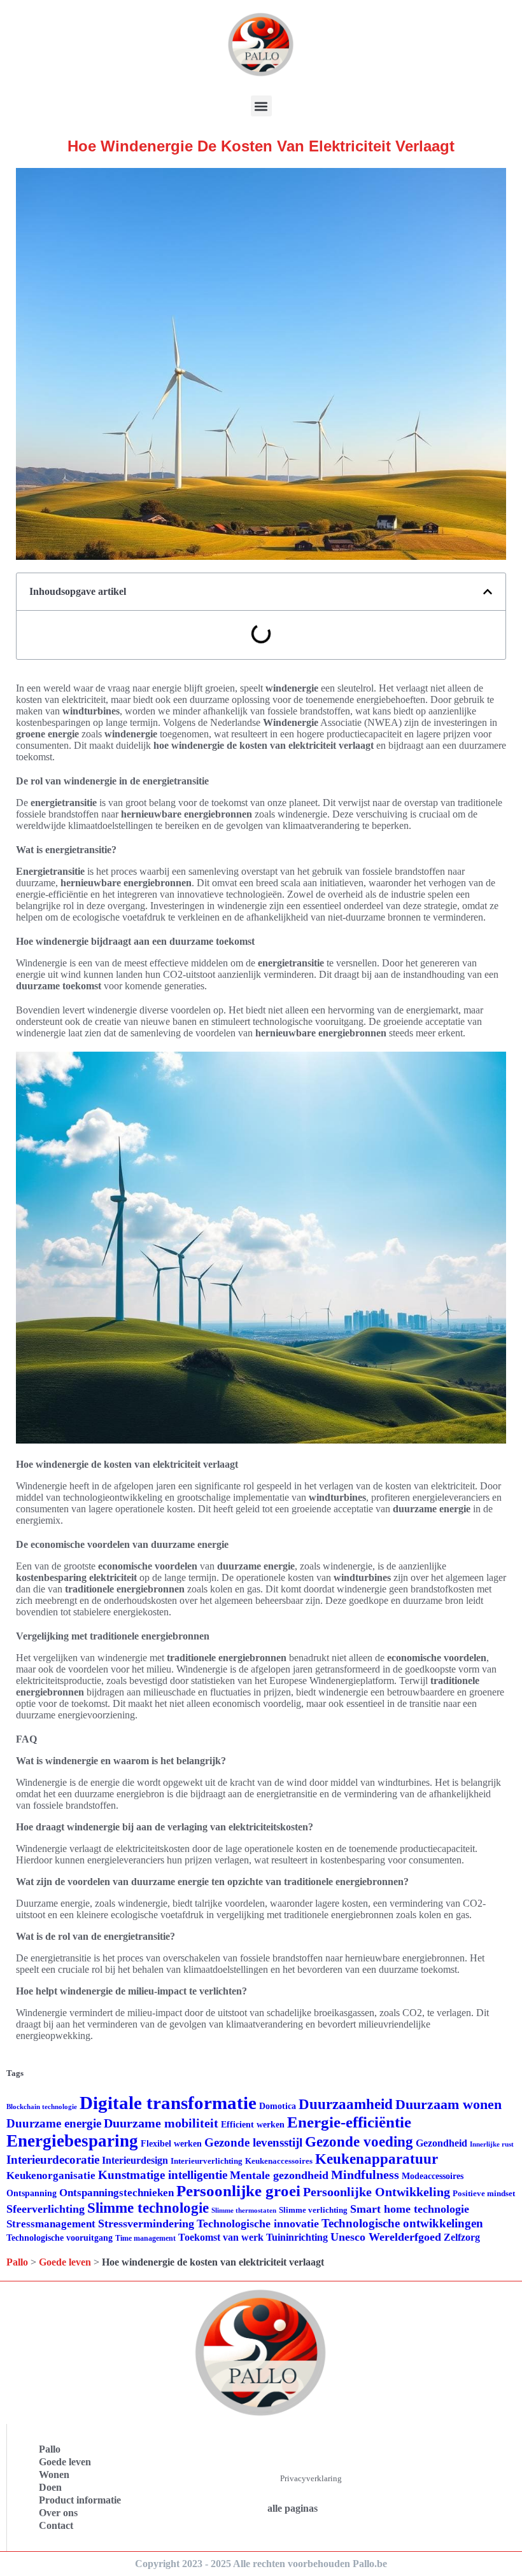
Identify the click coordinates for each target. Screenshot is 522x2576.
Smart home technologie (410, 2209)
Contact (56, 2525)
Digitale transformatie (168, 2103)
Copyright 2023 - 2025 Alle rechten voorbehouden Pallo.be (261, 2564)
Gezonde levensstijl (253, 2142)
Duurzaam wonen (448, 2105)
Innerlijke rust (492, 2144)
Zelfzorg (462, 2237)
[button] (261, 106)
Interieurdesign (135, 2160)
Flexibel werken (171, 2144)
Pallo (17, 2262)
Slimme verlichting (313, 2210)
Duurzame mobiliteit (161, 2123)
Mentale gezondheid (279, 2175)
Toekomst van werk (221, 2237)
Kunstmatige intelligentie (163, 2175)
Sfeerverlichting (46, 2209)
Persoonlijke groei (238, 2191)
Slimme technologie (148, 2208)
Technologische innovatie (258, 2224)
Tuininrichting (297, 2237)
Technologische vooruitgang (60, 2238)
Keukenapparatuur (377, 2159)
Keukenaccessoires (279, 2161)
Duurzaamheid (346, 2104)
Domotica (278, 2106)
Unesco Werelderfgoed (386, 2237)
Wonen (54, 2475)
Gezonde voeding (359, 2142)
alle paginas (293, 2508)
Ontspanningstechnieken (116, 2193)
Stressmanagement (51, 2224)
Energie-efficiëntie (349, 2122)
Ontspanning (32, 2193)
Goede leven (65, 2262)
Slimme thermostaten (244, 2210)
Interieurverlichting (207, 2161)
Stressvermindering (146, 2224)
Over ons (58, 2513)
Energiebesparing (72, 2141)
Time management (145, 2238)
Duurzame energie (54, 2123)
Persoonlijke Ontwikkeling (377, 2192)
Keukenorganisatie (51, 2176)
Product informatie (80, 2500)
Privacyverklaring (311, 2478)
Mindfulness (365, 2175)
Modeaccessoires (433, 2176)
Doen (50, 2487)
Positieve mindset (484, 2193)
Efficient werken (253, 2125)
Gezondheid (441, 2143)
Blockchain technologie (42, 2107)
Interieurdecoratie (53, 2160)
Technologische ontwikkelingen (402, 2223)
